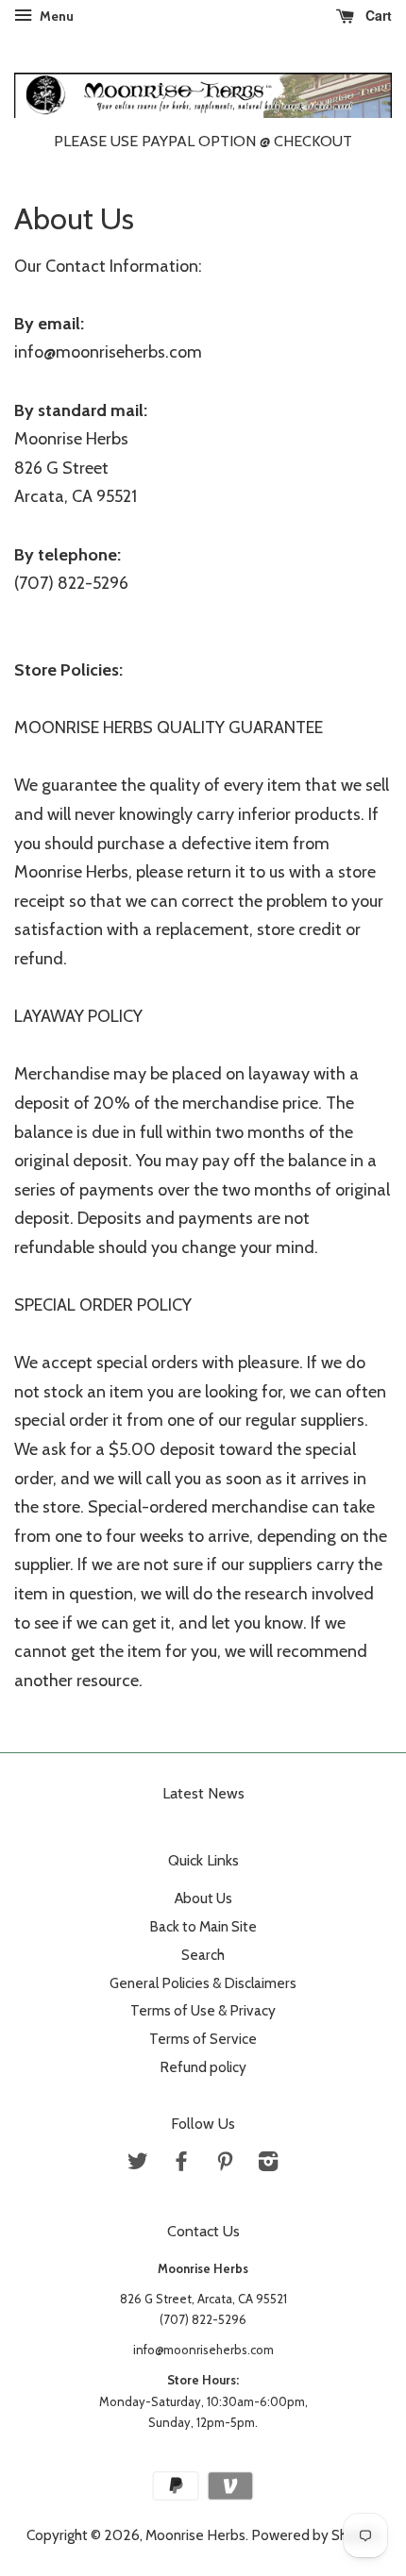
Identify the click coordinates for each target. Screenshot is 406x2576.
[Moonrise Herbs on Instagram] (268, 2164)
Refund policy (203, 2067)
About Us (203, 1898)
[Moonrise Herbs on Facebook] (181, 2164)
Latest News (203, 1793)
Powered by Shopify (316, 2535)
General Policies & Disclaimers (203, 1983)
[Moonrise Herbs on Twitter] (138, 2164)
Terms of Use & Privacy (203, 2010)
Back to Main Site (203, 1926)
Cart (377, 15)
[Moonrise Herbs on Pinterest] (225, 2164)
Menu (55, 16)
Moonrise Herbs (195, 2535)
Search (203, 1955)
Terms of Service (203, 2039)
